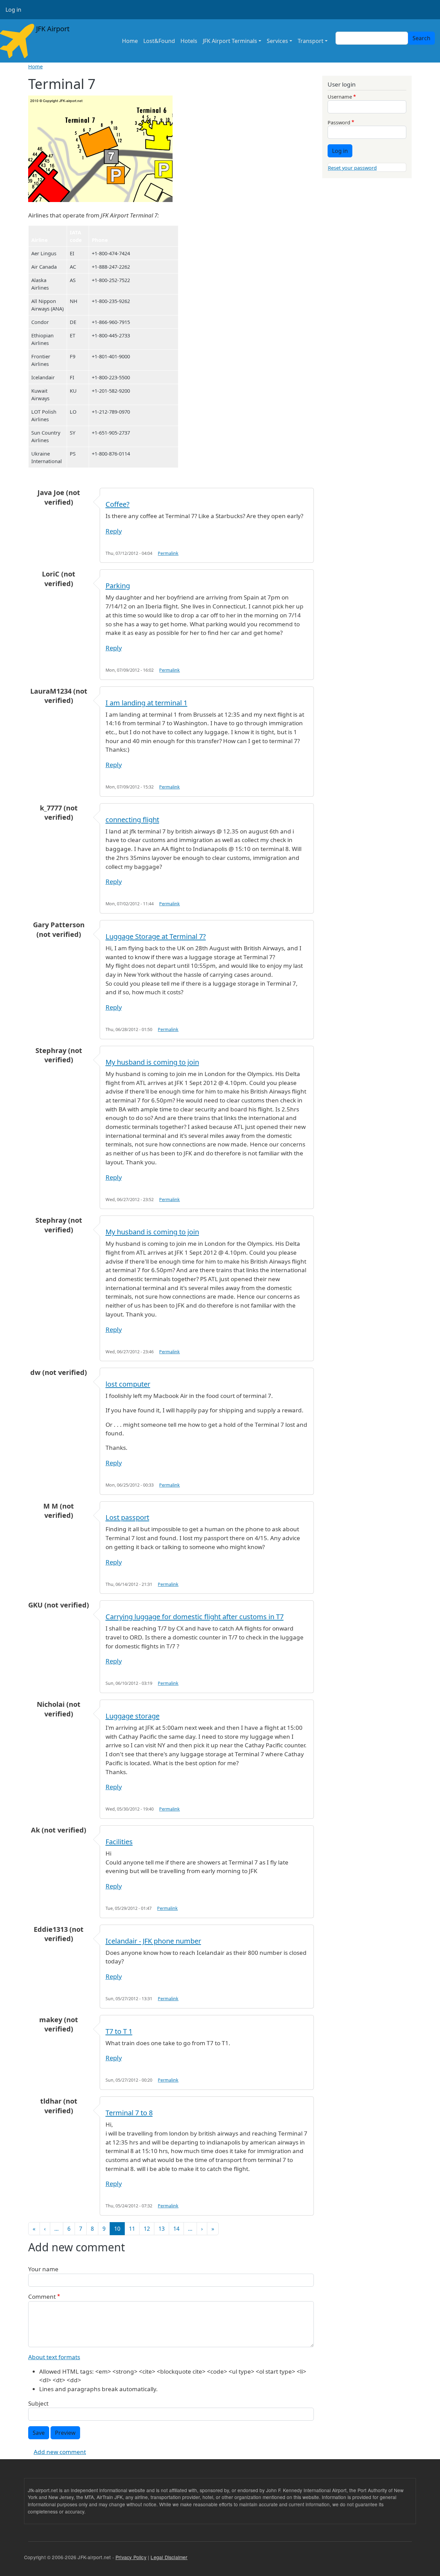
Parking (118, 586)
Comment (42, 2297)
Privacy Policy (131, 2557)
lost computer (128, 1384)
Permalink (168, 553)
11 (132, 2229)
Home (130, 41)
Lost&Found (159, 41)
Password (339, 122)
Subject (38, 2403)
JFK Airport (52, 29)
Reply (114, 531)
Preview (65, 2433)
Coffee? (118, 504)
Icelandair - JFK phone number (153, 1941)
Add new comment (60, 2452)
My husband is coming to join (152, 1062)
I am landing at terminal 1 (146, 703)
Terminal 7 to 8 (129, 2113)
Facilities (119, 1842)
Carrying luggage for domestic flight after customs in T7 (195, 1617)
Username (340, 97)
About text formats (54, 2357)
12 (147, 2229)
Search (421, 38)
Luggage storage (133, 1716)
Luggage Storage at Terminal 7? (156, 936)
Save (39, 2433)
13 (162, 2229)
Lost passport (127, 1517)
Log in (13, 10)
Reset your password (352, 168)
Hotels (189, 41)
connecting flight (132, 820)
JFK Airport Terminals (230, 41)
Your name (43, 2269)
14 (176, 2229)
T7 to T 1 (119, 2031)
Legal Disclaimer (169, 2557)
